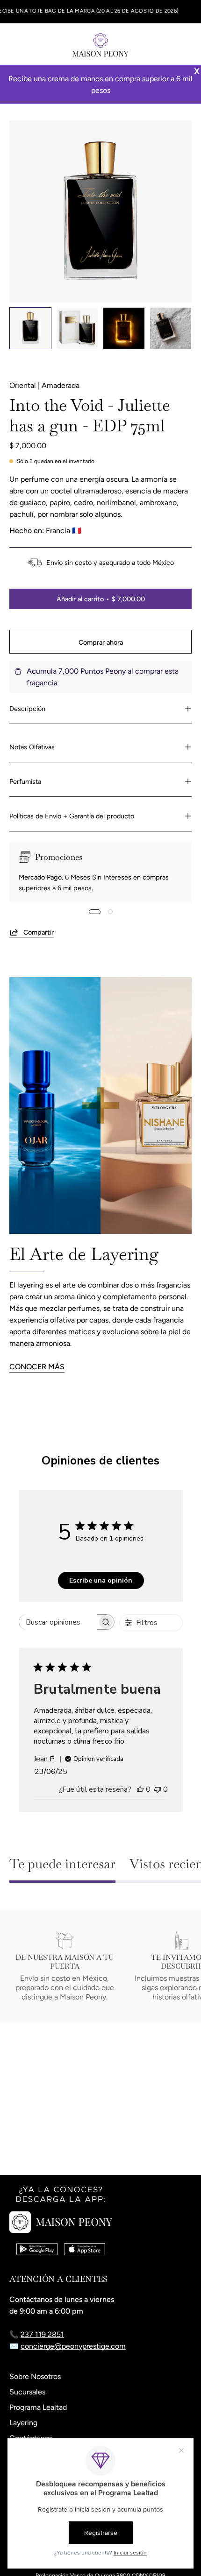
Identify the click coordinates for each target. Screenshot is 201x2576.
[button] (166, 44)
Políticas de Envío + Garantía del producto (72, 816)
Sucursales (27, 2392)
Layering (23, 2423)
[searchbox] (58, 1622)
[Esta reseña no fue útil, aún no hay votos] (158, 1789)
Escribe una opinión (101, 1580)
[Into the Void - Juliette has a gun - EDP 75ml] (30, 328)
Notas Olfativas (32, 747)
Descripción (27, 709)
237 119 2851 (42, 2334)
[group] (100, 12)
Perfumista (25, 781)
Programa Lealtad (38, 2407)
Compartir (39, 932)
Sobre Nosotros (35, 2376)
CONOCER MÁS (37, 1367)
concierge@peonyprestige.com (73, 2346)
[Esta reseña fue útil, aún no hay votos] (140, 1789)
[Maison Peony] (100, 44)
